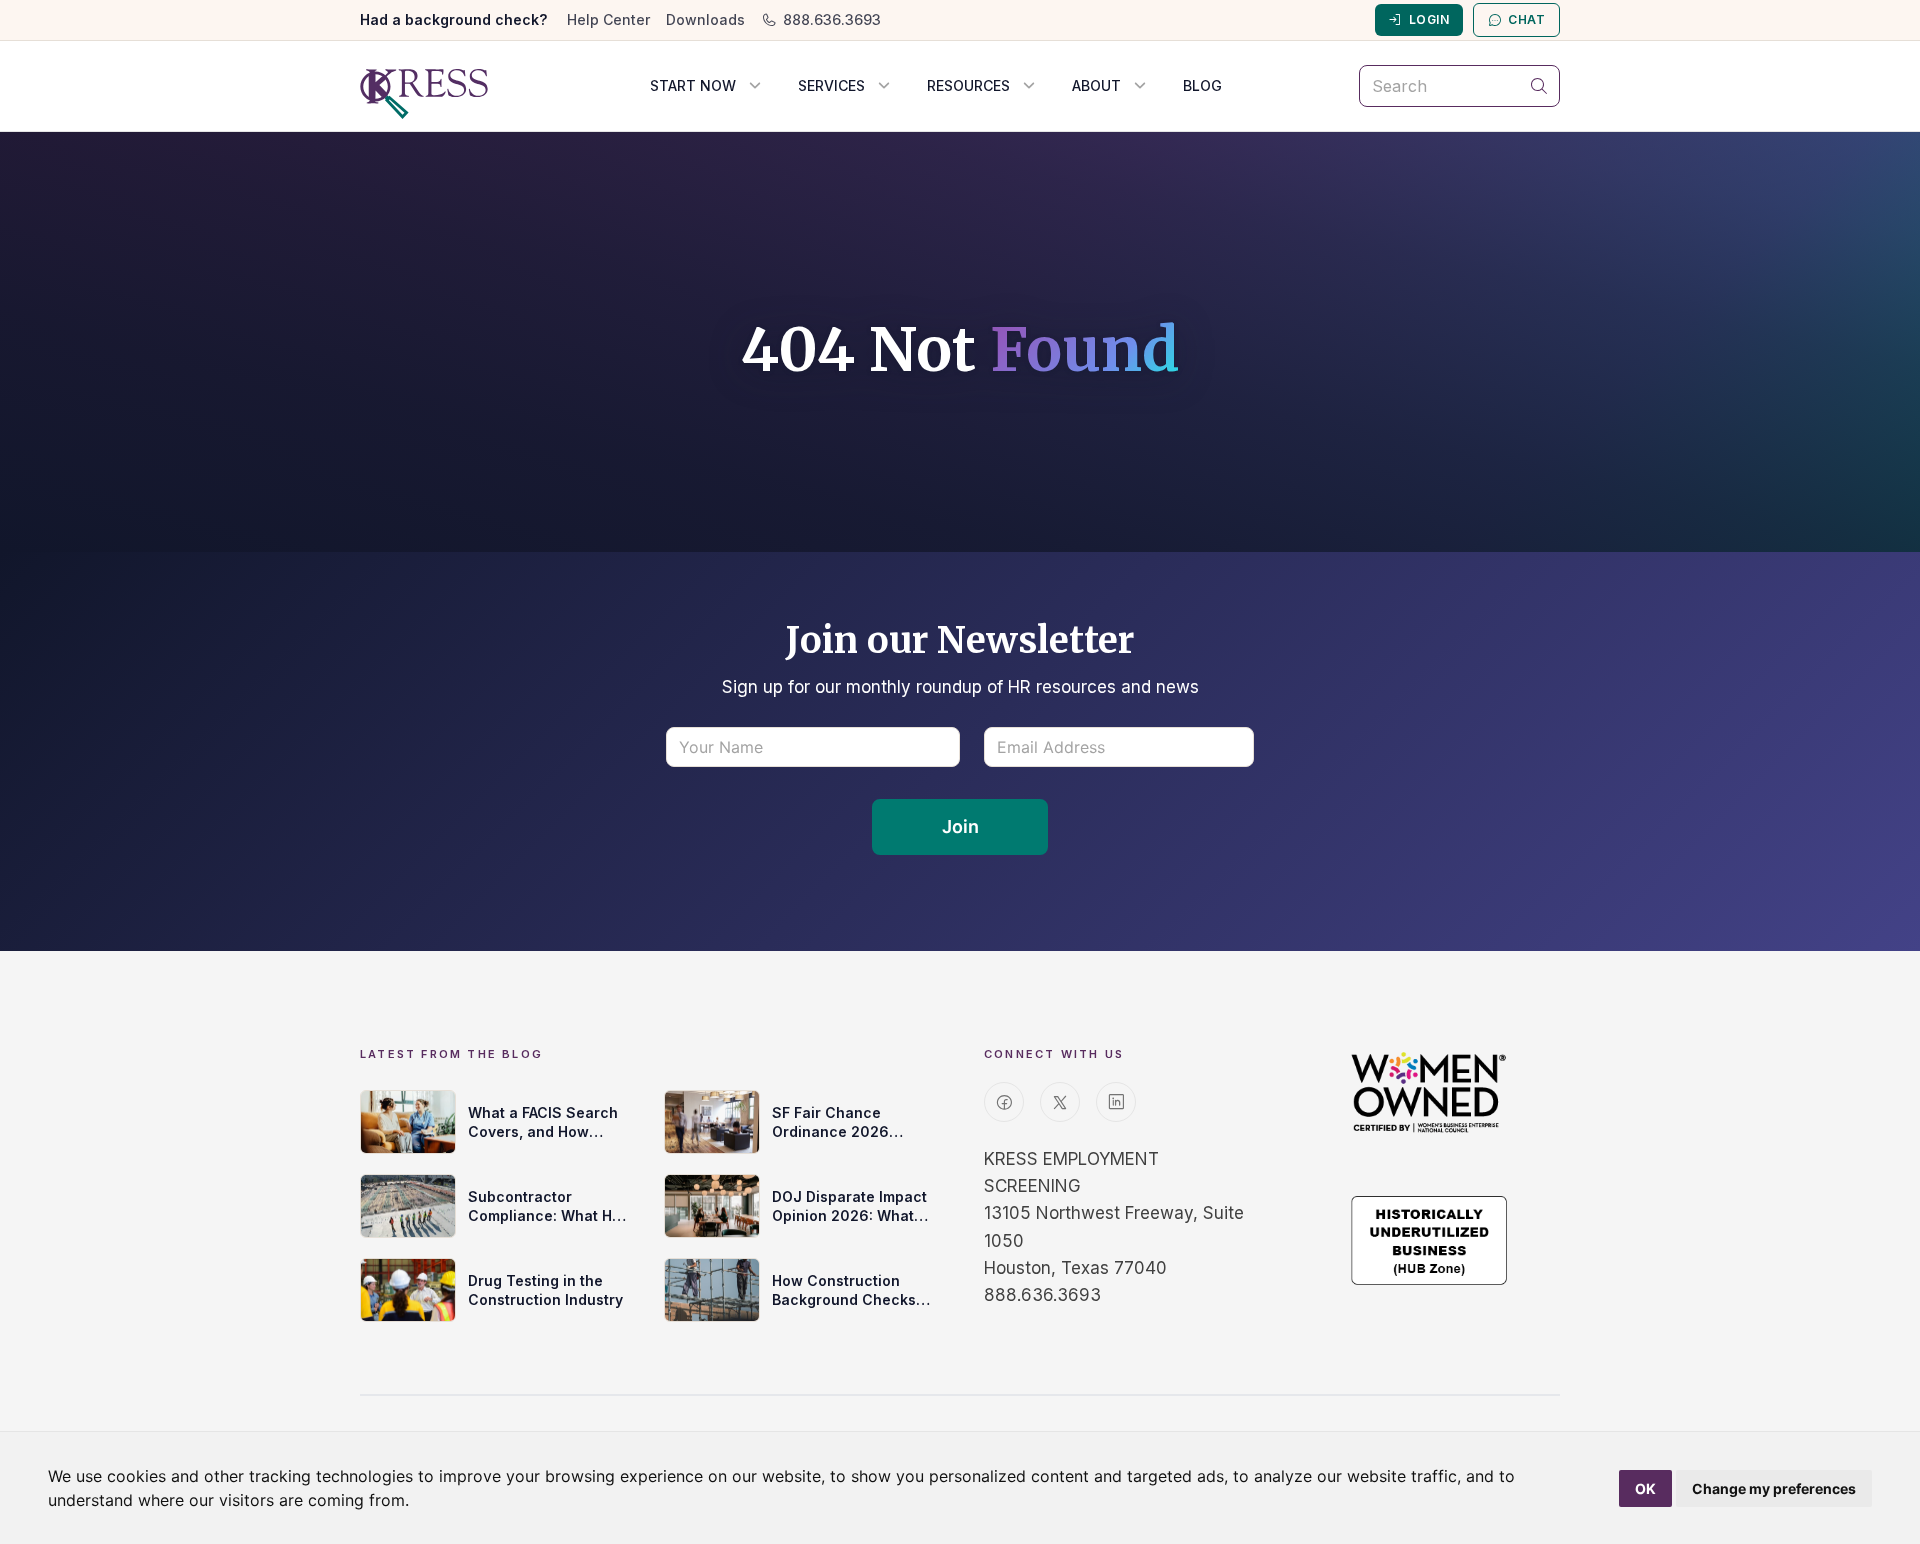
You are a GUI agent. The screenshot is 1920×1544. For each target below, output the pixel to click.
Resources (968, 85)
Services (831, 85)
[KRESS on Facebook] (1004, 1102)
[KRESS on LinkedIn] (1116, 1102)
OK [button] (1645, 1488)
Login (1429, 19)
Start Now (693, 85)
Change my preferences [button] (1774, 1488)
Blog (1202, 85)
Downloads (705, 19)
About (1096, 85)
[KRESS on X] (1060, 1102)
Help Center (608, 19)
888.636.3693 (832, 19)
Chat (1526, 19)
